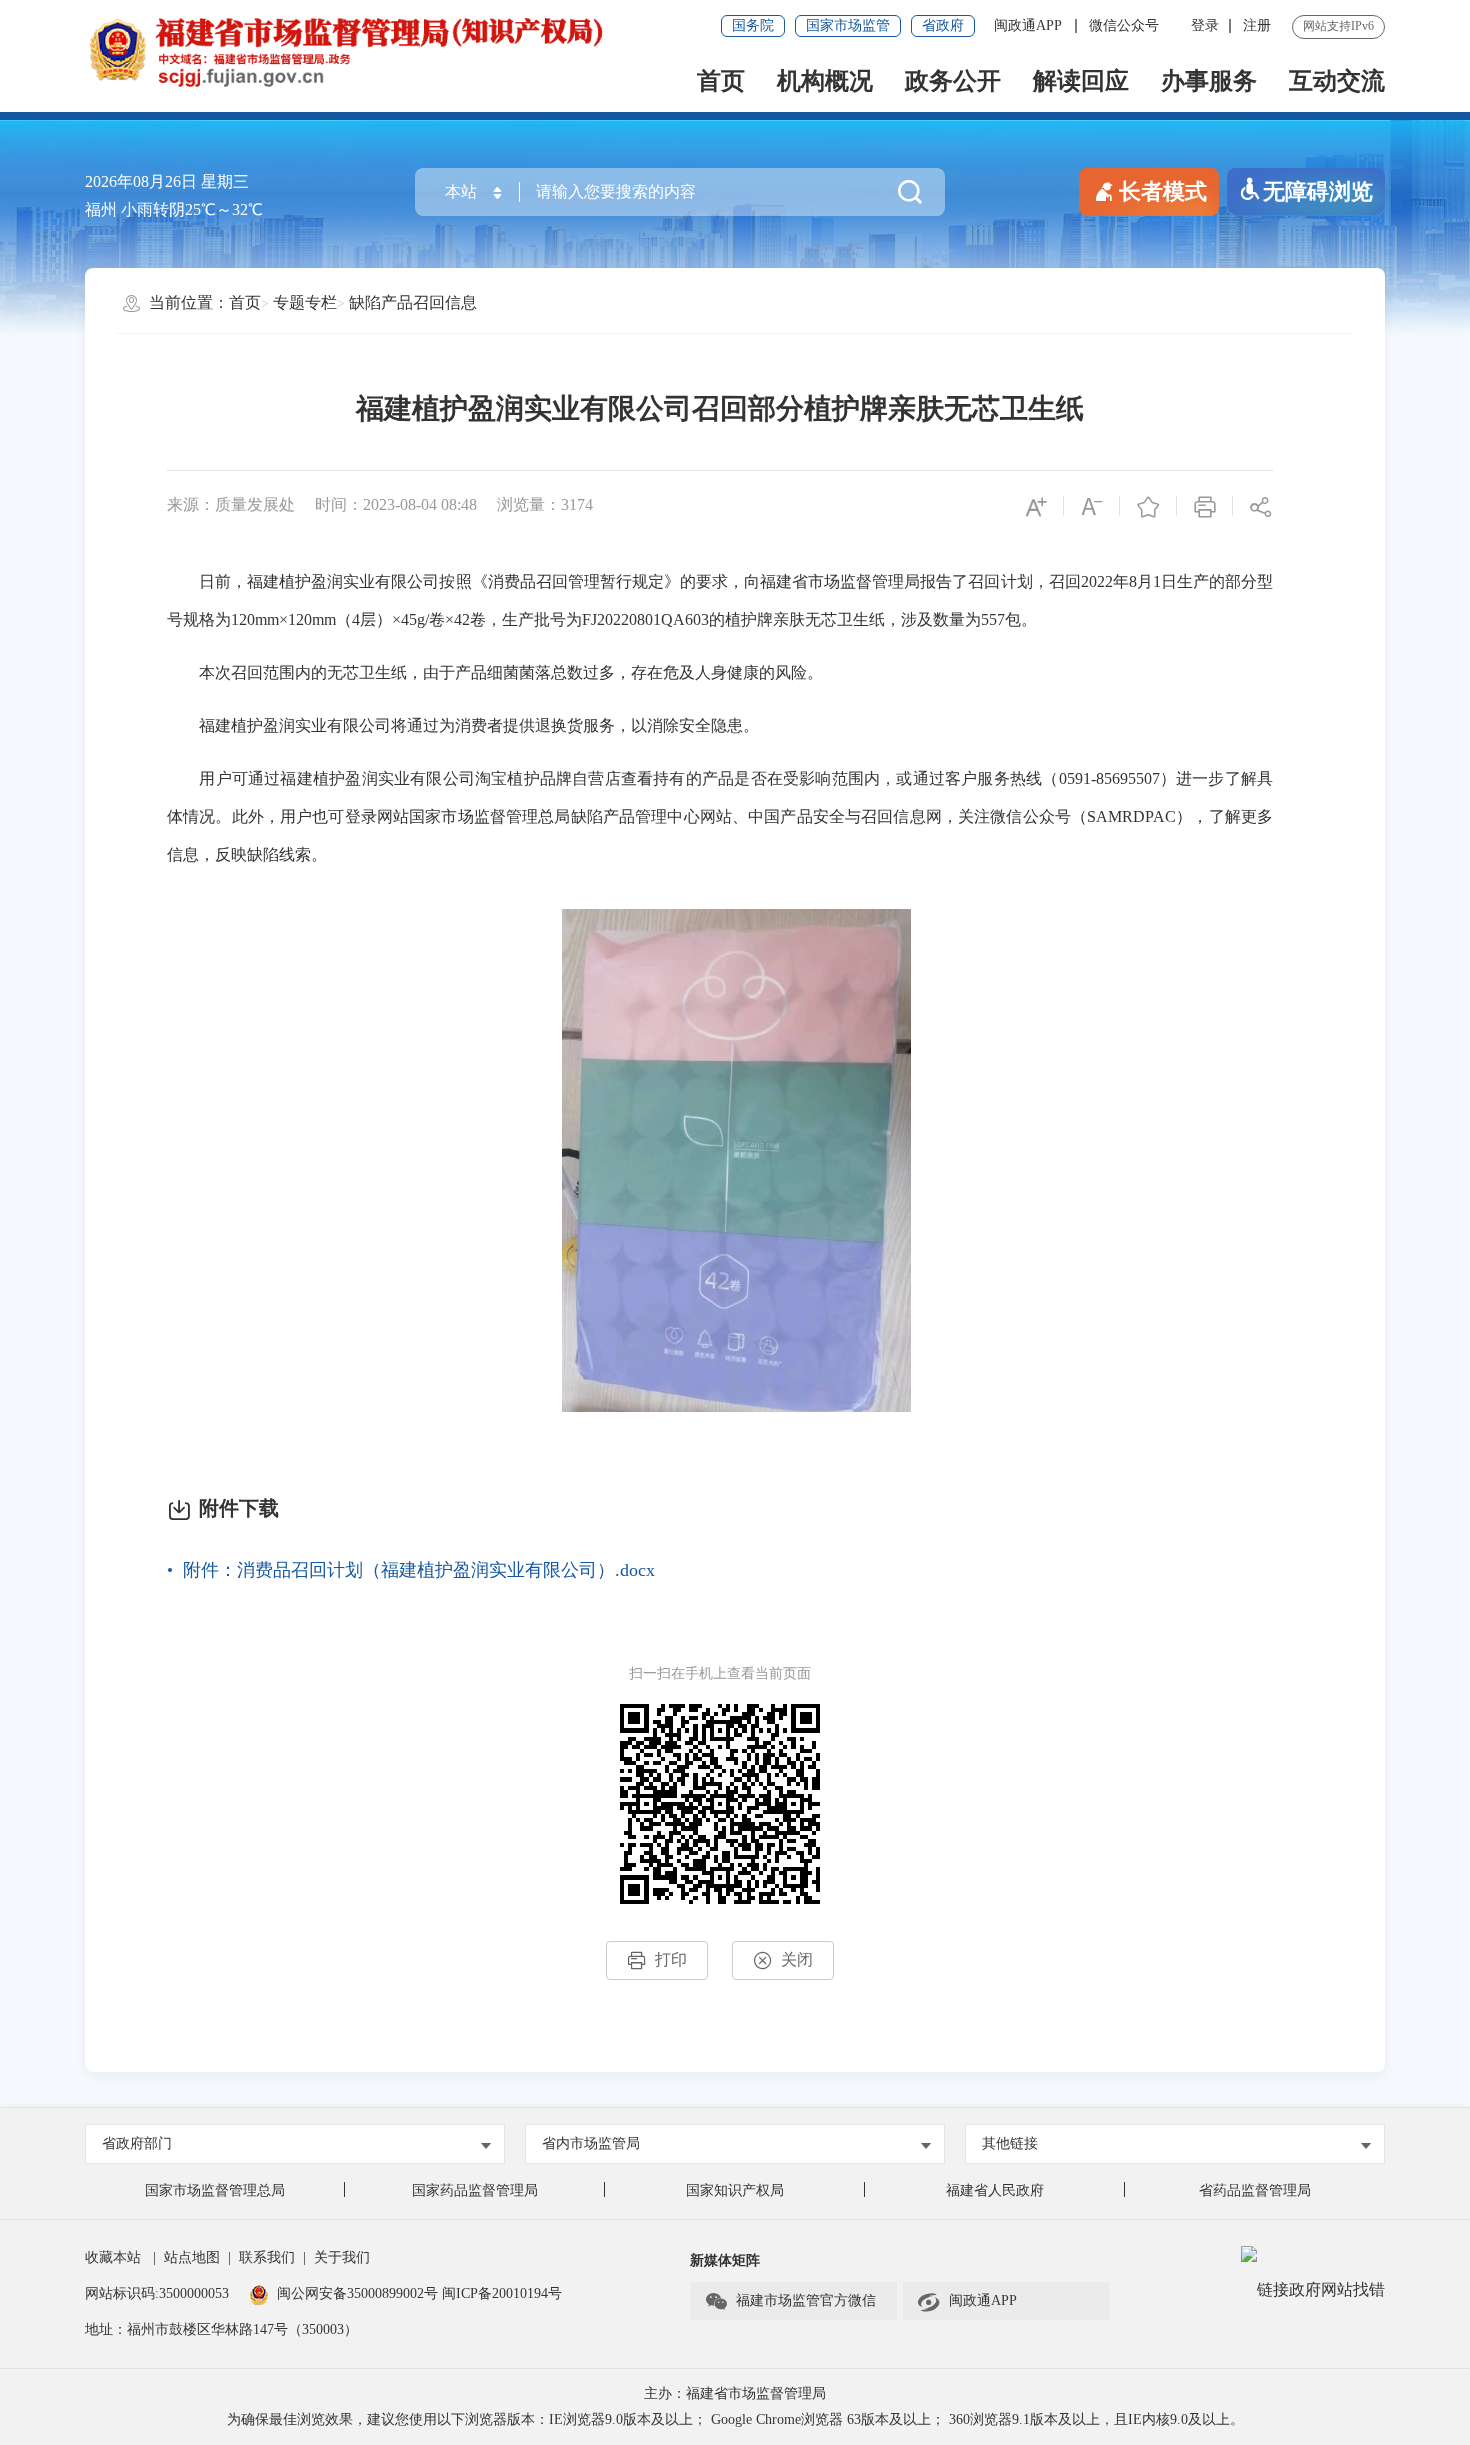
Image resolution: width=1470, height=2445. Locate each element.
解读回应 (1081, 81)
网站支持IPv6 (1338, 26)
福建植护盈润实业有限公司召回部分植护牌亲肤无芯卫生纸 (720, 408)
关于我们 (342, 2257)
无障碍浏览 (1318, 191)
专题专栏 (305, 302)
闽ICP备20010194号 (502, 2293)
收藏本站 (113, 2257)
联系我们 (267, 2257)
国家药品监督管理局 (475, 2190)
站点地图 (192, 2257)
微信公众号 (1124, 25)
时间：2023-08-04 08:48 (396, 504)
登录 (1205, 25)
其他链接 (1010, 2143)
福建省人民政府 (995, 2190)
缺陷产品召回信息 (413, 302)
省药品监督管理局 (1255, 2190)
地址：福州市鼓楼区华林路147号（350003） (221, 2329)
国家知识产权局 (735, 2190)
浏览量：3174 (545, 504)
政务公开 (953, 81)
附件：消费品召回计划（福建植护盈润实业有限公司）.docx (419, 1570)
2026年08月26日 (141, 181)
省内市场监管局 (591, 2143)
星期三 (225, 181)
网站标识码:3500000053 (157, 2293)
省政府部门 (137, 2143)
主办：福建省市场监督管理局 (735, 2393)
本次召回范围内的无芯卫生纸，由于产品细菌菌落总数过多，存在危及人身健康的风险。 (495, 672)
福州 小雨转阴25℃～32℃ (174, 209)
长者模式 (1163, 191)
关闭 (797, 1959)
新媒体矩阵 (725, 2260)
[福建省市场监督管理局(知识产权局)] (410, 50)
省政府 (943, 25)
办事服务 (1209, 81)
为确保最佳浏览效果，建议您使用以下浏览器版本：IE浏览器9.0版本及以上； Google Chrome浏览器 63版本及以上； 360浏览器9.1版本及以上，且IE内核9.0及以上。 (735, 2419)
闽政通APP (1029, 25)
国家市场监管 (848, 25)
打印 (671, 1959)
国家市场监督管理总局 (215, 2190)
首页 (721, 81)
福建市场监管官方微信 (806, 2300)
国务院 (753, 25)
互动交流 (1337, 81)
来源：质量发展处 (231, 504)
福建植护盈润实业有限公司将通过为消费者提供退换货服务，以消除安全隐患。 (463, 725)
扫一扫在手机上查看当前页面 (720, 1673)
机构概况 (825, 81)
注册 (1257, 25)
